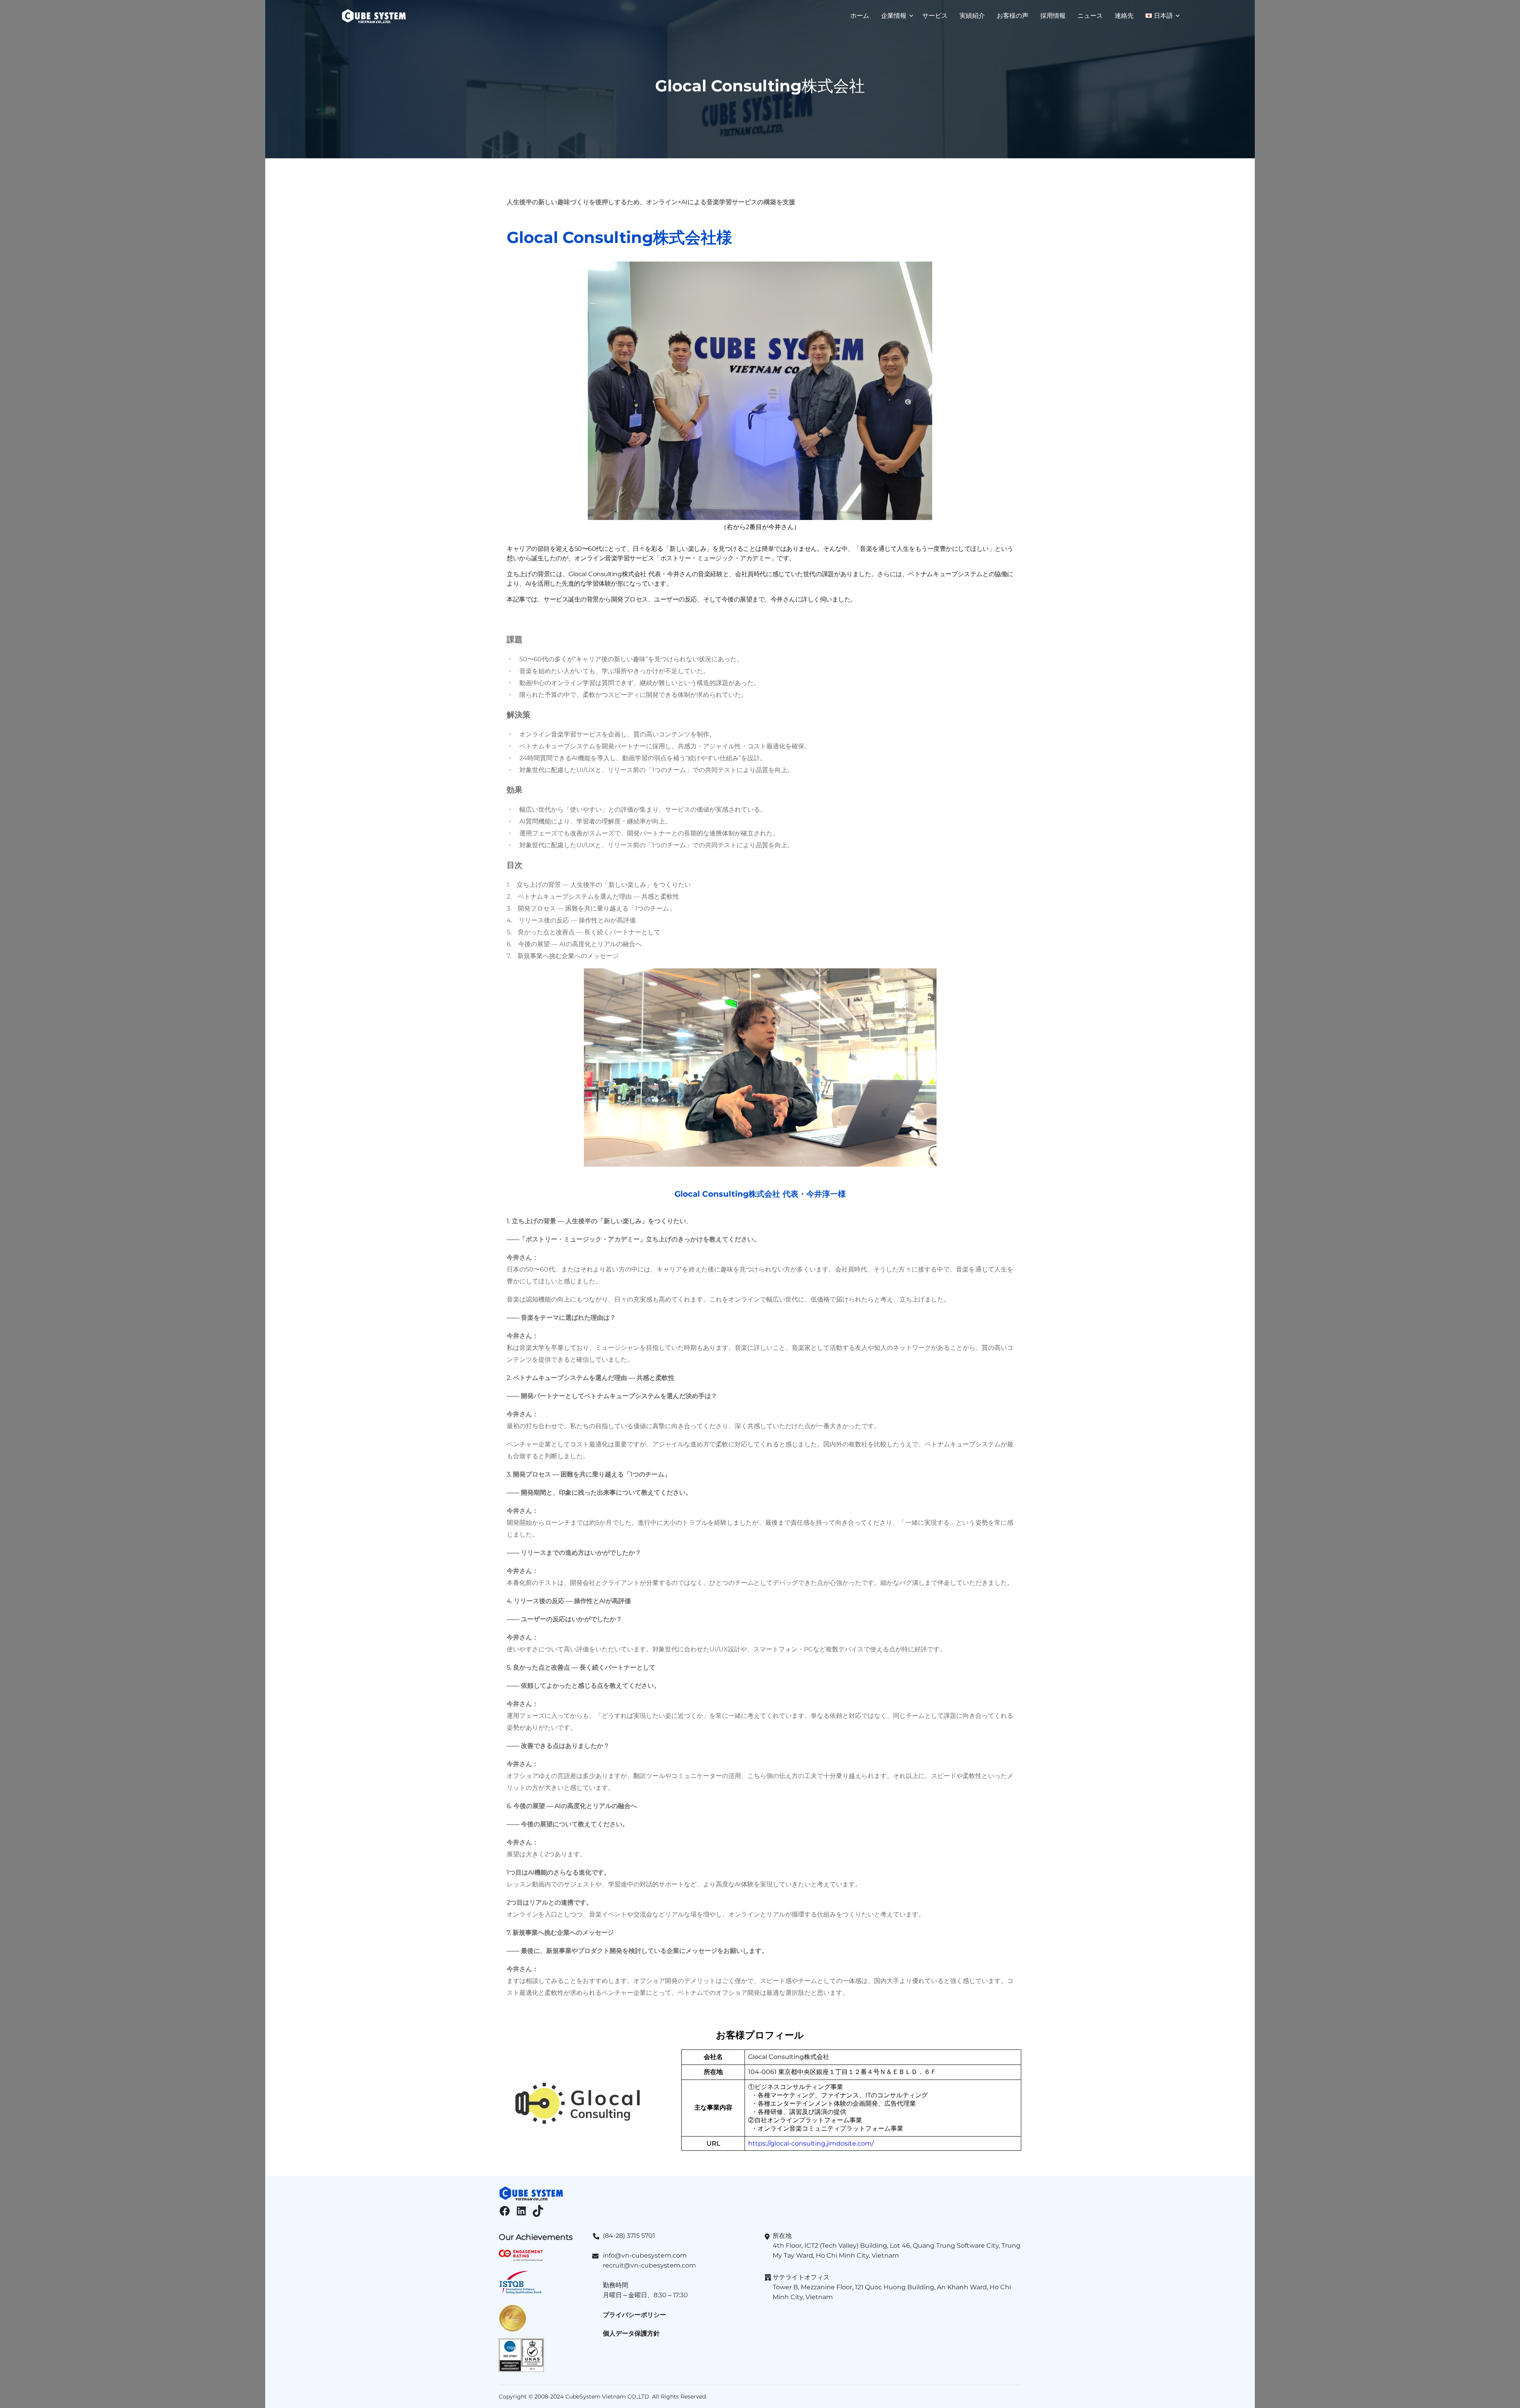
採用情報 (1053, 16)
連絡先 (1124, 16)
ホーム (860, 16)
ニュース (1090, 16)
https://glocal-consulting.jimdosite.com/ (811, 2143)
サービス (935, 16)
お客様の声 (1013, 16)
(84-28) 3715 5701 (629, 2236)
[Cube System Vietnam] (404, 16)
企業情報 (894, 16)
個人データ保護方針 (631, 2333)
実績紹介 (972, 16)
